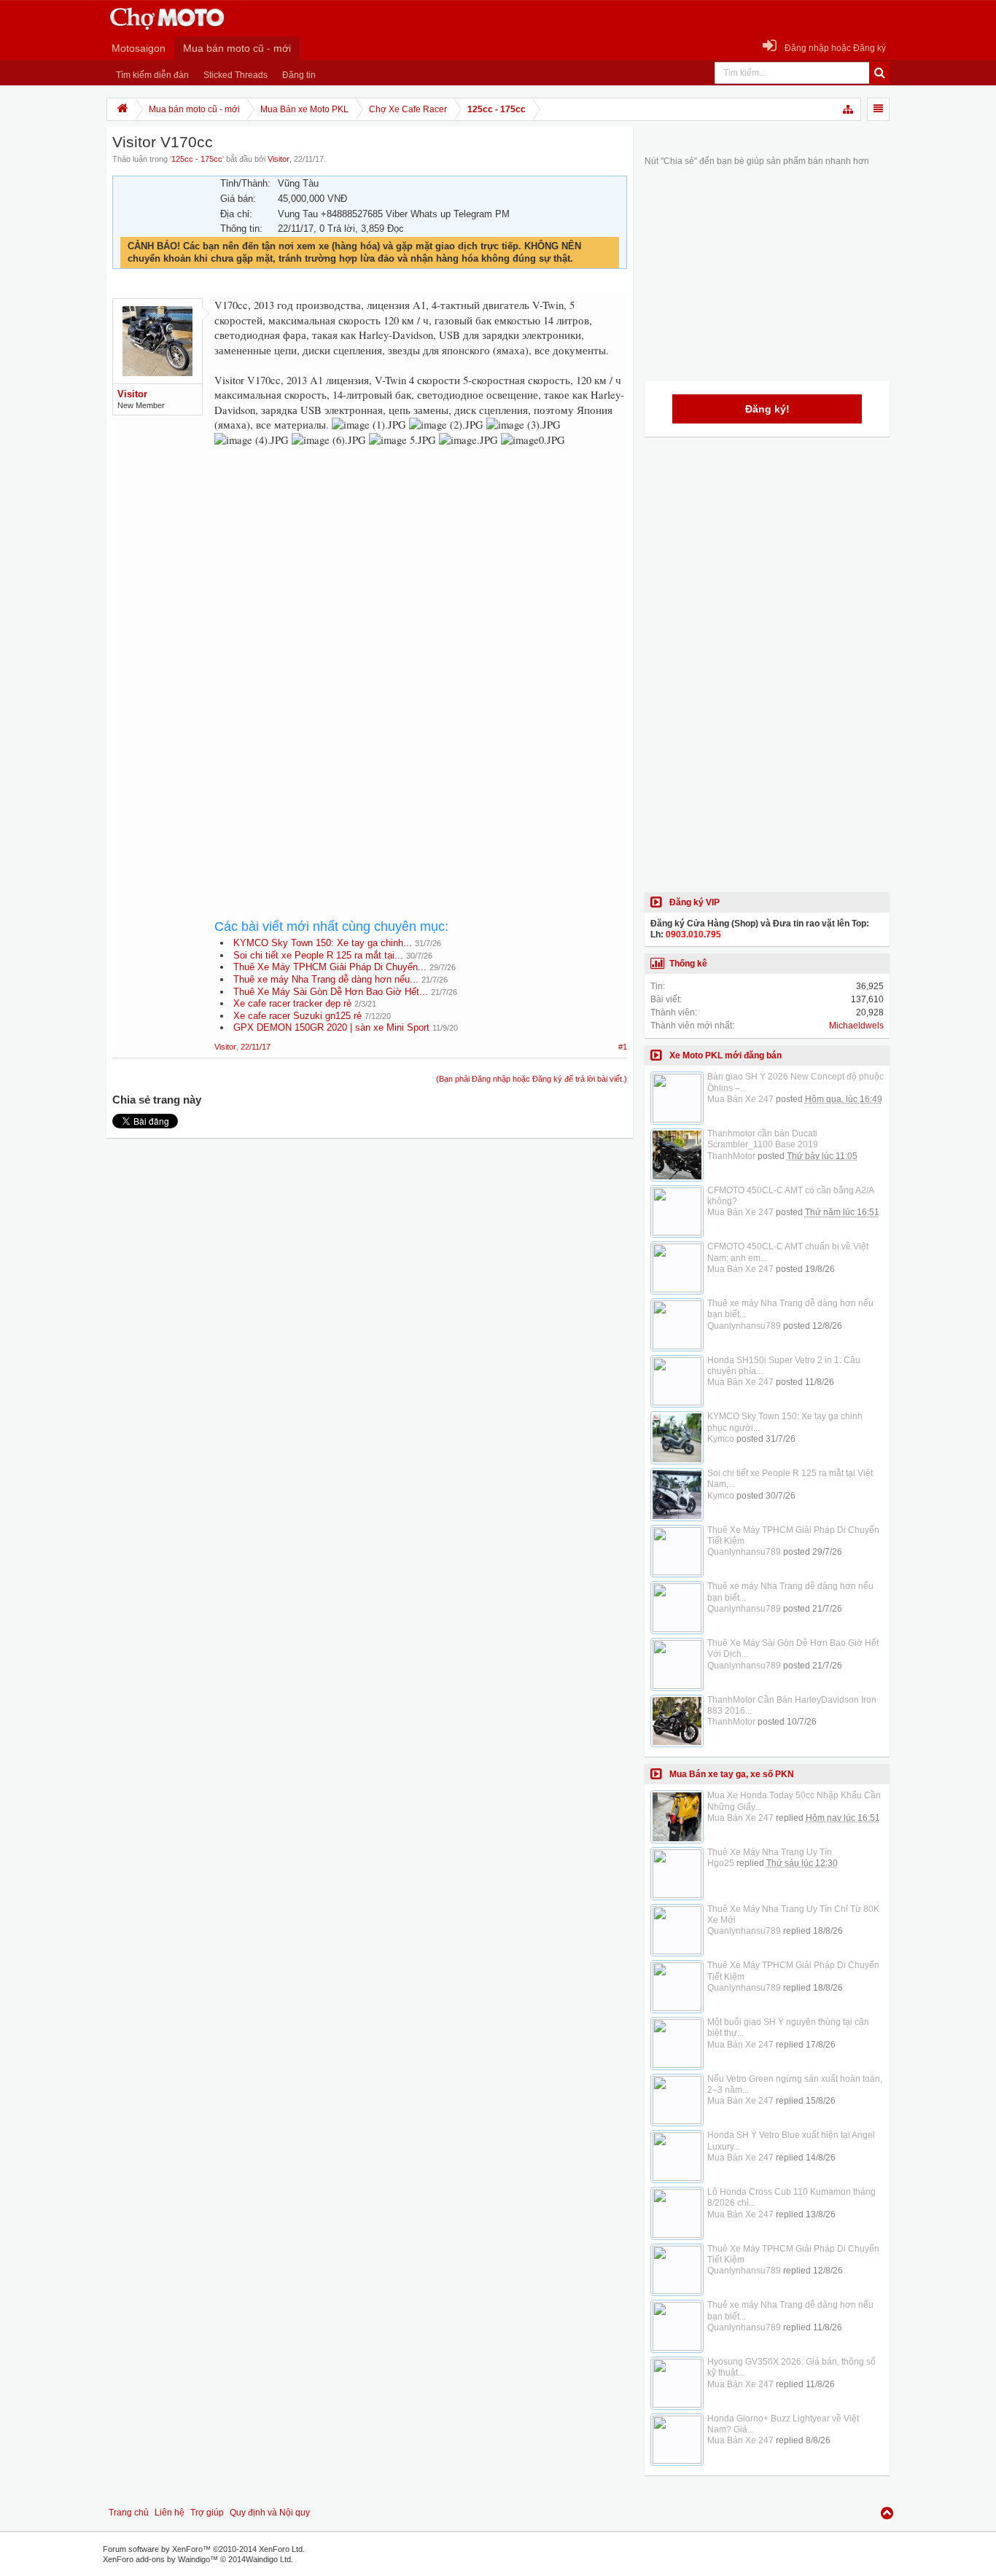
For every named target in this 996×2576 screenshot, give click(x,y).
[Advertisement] (421, 580)
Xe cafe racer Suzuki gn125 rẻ (297, 1016)
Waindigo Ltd (268, 2559)
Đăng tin (299, 75)
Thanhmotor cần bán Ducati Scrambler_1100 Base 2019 (763, 1139)
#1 (623, 1047)
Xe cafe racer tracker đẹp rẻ (292, 1003)
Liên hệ (170, 2513)
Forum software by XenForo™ (204, 2549)
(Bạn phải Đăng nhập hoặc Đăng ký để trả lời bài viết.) (532, 1079)
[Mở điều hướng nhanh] (849, 109)
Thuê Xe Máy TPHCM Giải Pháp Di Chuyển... (330, 967)
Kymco (721, 1439)
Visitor (279, 159)
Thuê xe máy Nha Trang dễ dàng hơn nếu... (326, 979)
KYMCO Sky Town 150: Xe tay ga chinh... (323, 943)
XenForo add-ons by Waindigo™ (160, 2559)
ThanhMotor (731, 1156)
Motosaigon (139, 48)
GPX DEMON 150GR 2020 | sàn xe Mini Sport (331, 1027)
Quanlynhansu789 (744, 1326)
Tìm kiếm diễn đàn (152, 75)
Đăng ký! (767, 409)
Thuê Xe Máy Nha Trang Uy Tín (770, 1852)
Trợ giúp (207, 2513)
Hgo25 (721, 1863)
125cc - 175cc (197, 159)
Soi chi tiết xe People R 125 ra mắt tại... (318, 955)
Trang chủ (129, 2513)
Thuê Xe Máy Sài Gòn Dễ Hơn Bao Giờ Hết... (331, 992)
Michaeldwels (856, 1026)
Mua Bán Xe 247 (740, 1099)
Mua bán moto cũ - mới (237, 48)
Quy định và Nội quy (270, 2513)
